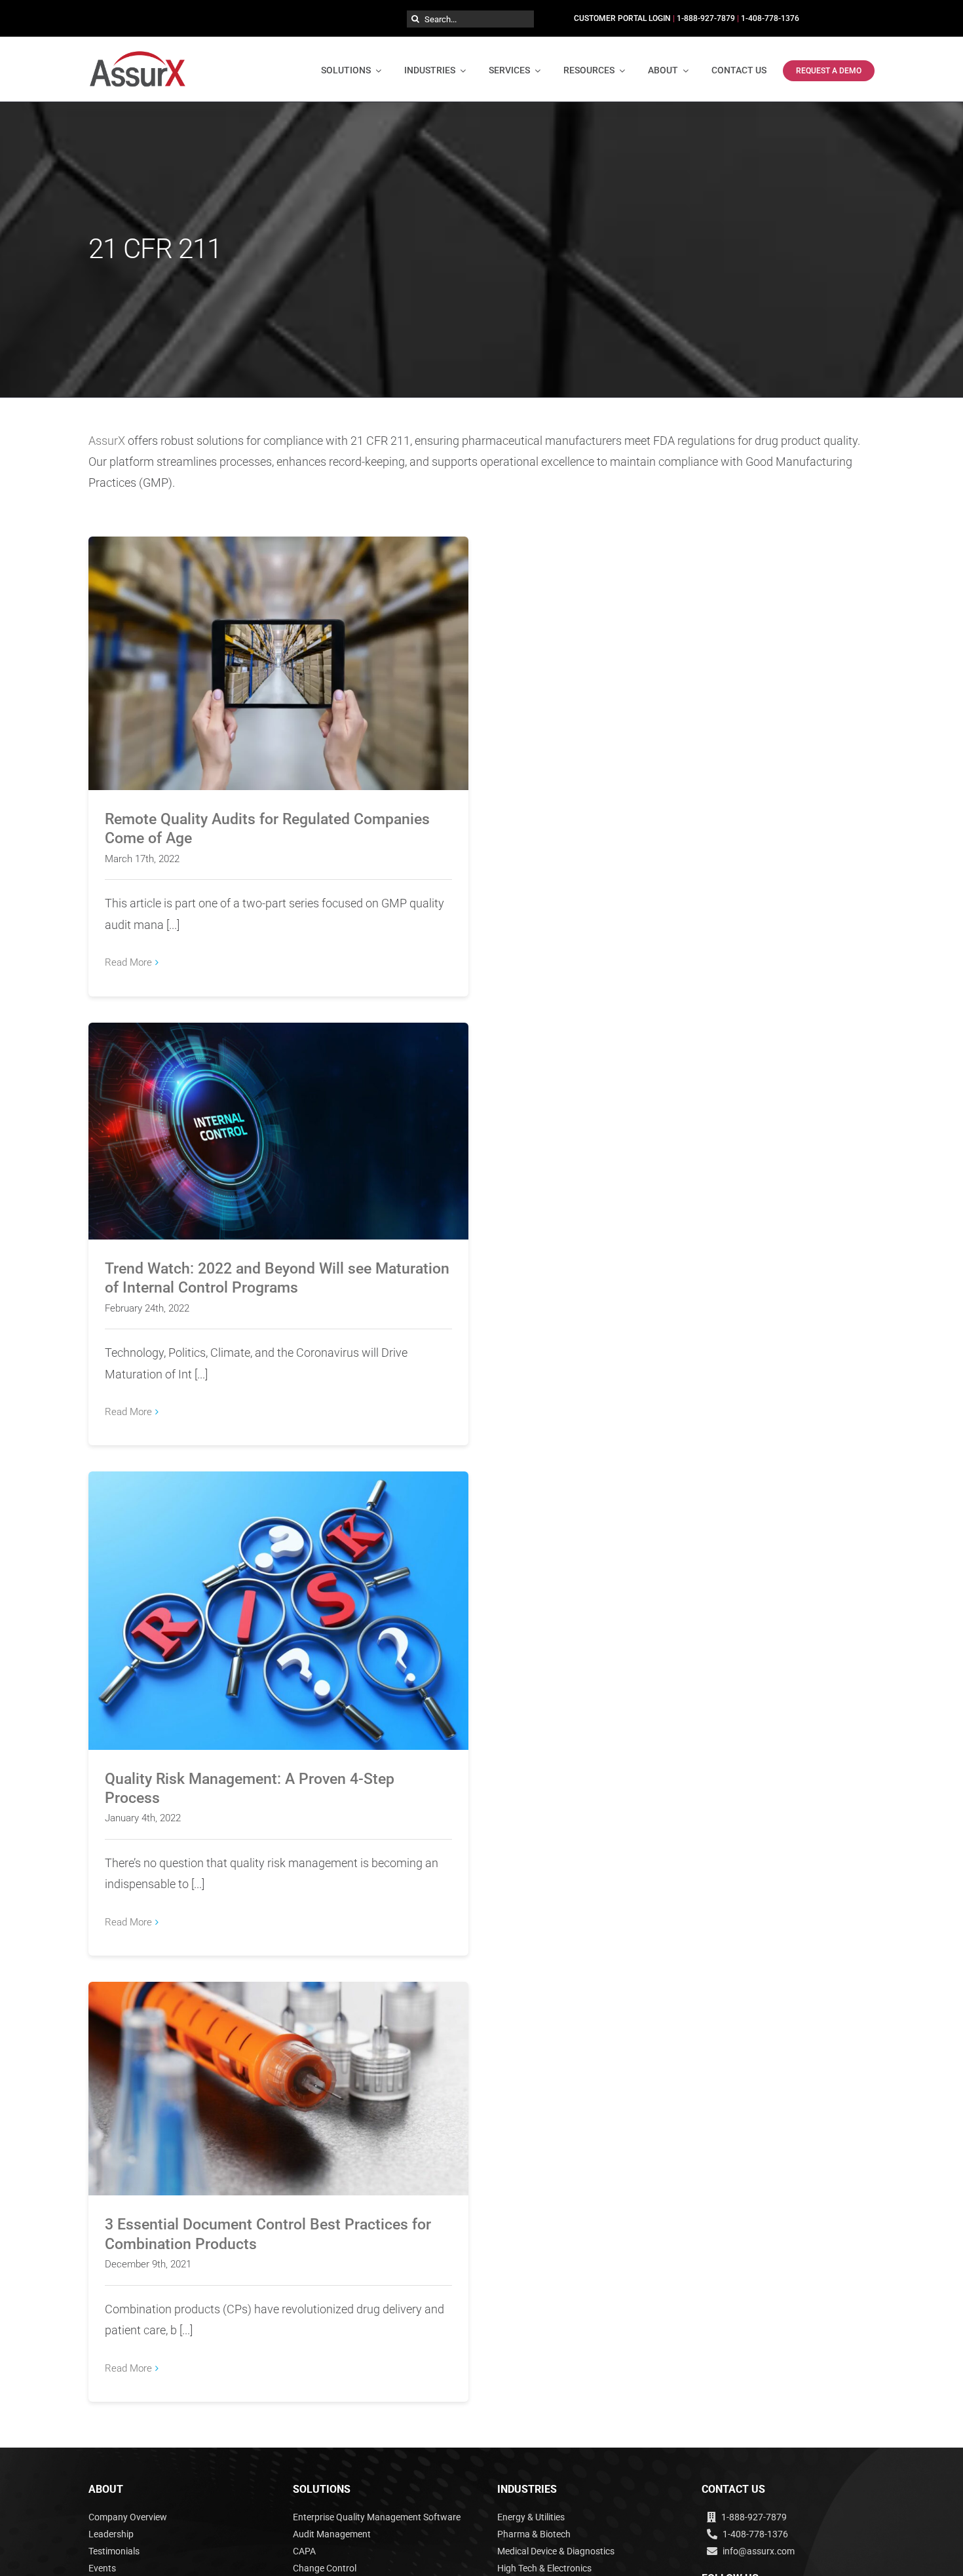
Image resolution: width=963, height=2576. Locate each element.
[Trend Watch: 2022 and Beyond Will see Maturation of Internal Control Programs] (278, 1131)
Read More (128, 962)
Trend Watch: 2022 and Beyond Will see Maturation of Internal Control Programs (279, 1113)
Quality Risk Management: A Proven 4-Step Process (279, 1600)
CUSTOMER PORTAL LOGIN (622, 18)
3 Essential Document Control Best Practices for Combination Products (279, 2078)
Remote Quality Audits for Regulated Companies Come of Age (279, 652)
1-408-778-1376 (770, 18)
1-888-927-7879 (706, 18)
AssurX (107, 441)
